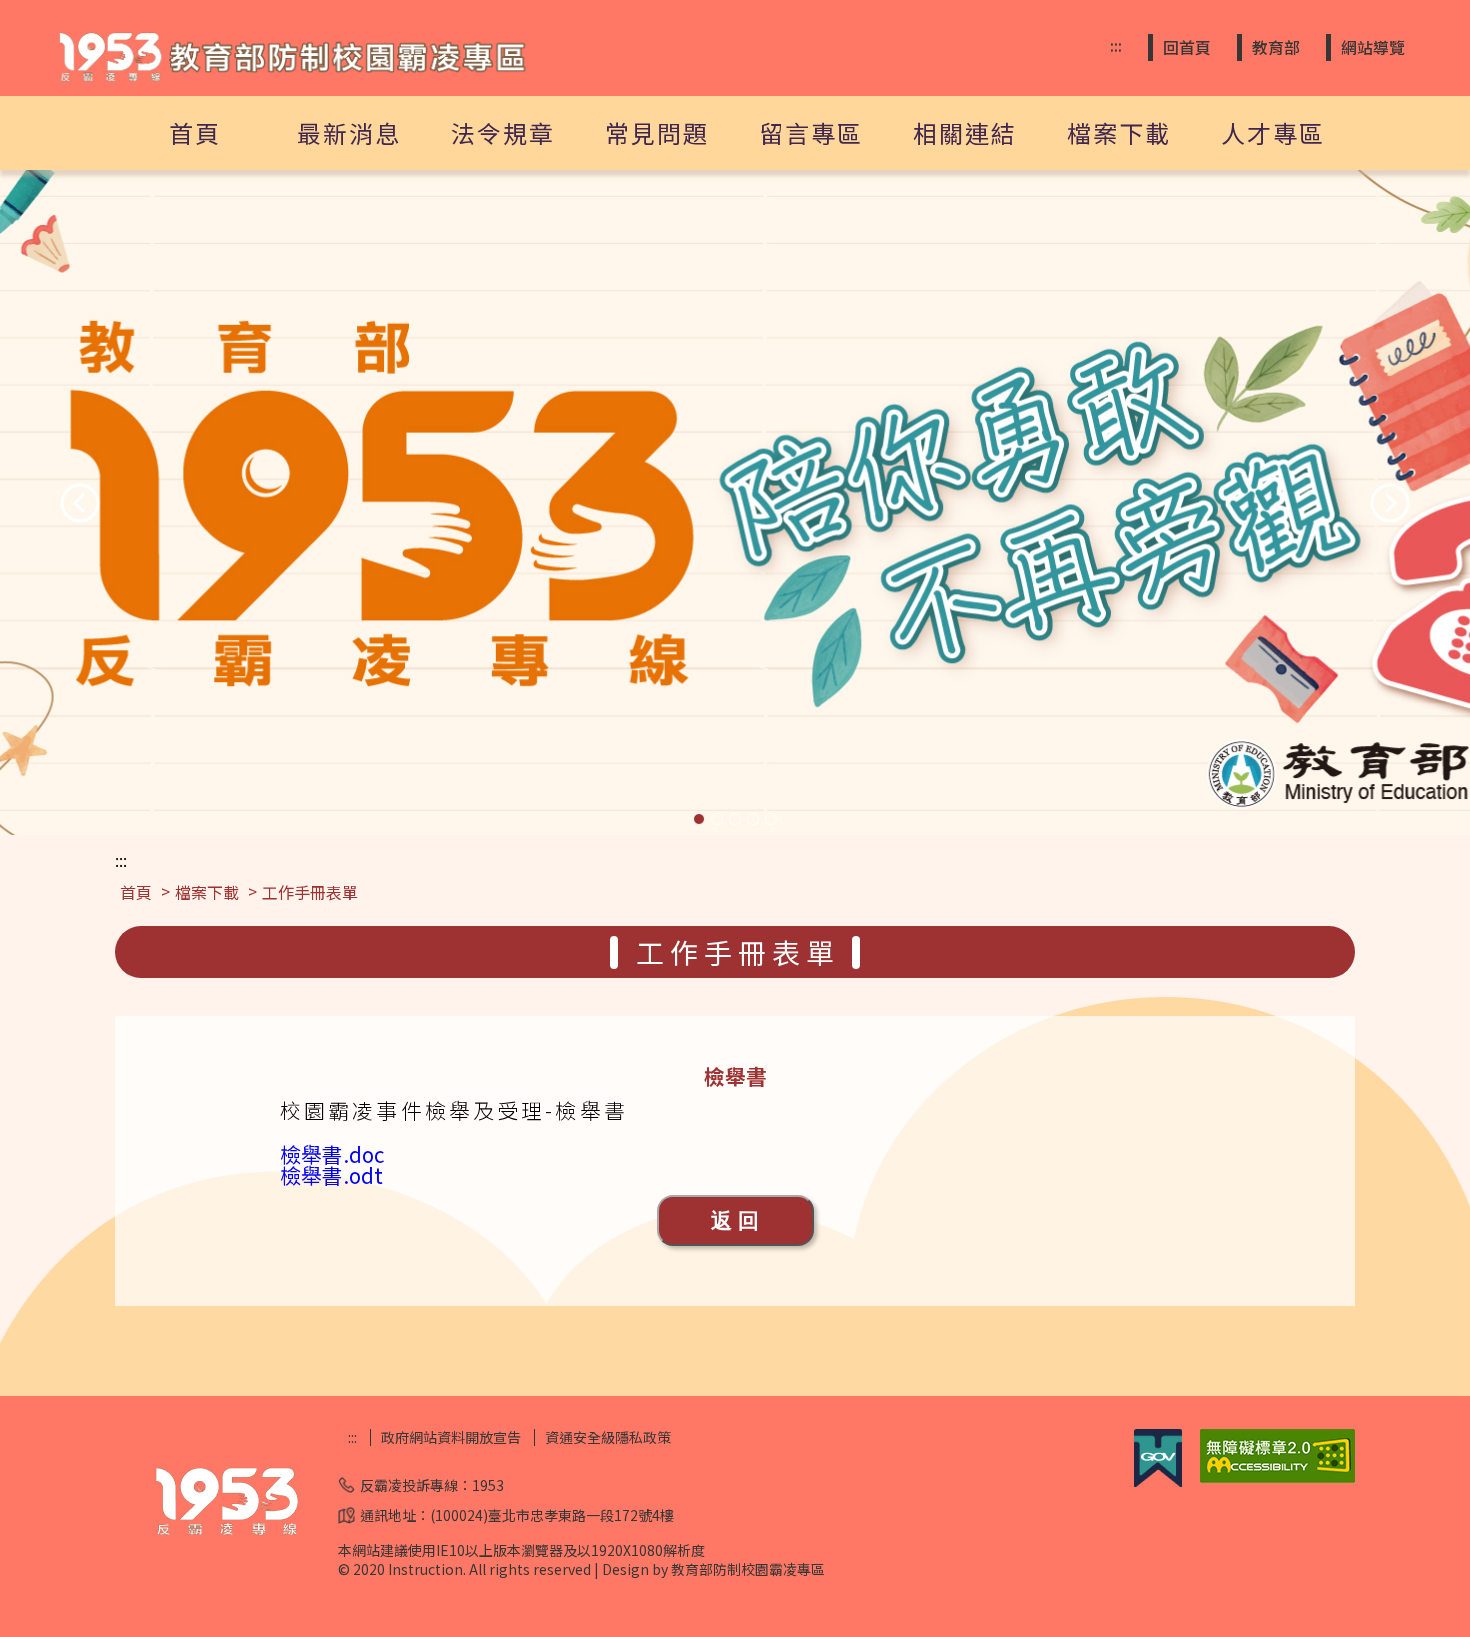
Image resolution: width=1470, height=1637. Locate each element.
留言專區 (811, 132)
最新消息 (349, 132)
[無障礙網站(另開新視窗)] (1277, 1477)
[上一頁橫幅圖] (80, 503)
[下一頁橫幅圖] (1390, 503)
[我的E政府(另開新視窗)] (1158, 1481)
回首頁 (1187, 47)
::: (1116, 45)
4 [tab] (753, 819)
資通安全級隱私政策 (608, 1437)
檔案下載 (1119, 132)
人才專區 (1273, 132)
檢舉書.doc (332, 1154)
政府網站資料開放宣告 (451, 1437)
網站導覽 (1373, 47)
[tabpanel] (735, 502)
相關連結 (965, 132)
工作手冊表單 (310, 892)
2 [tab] (717, 819)
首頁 (195, 132)
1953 (488, 1485)
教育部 (1276, 47)
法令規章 (503, 132)
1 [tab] (699, 819)
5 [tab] (771, 819)
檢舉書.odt (331, 1175)
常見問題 (657, 132)
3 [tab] (735, 819)
